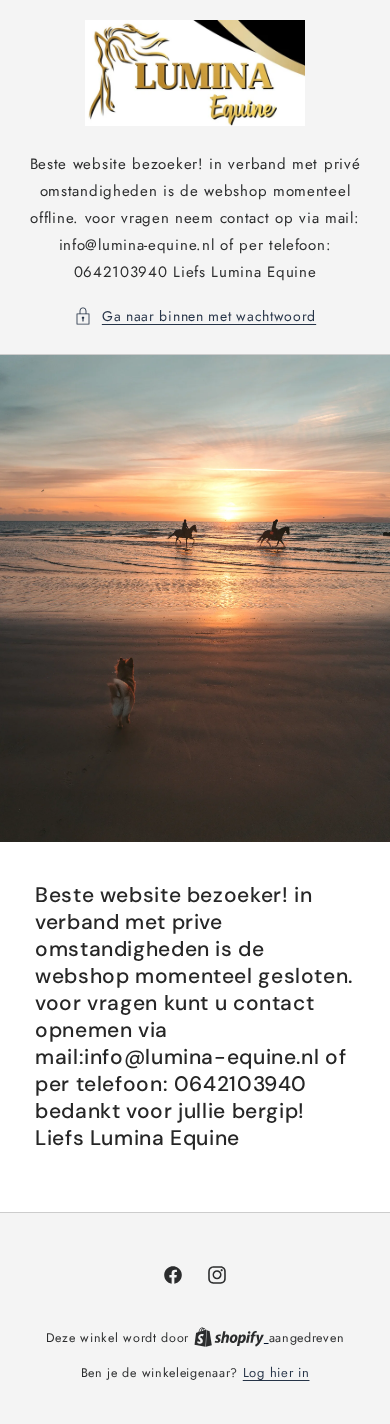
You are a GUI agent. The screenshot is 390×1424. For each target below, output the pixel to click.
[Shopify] (231, 1337)
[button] (195, 316)
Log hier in (276, 1372)
